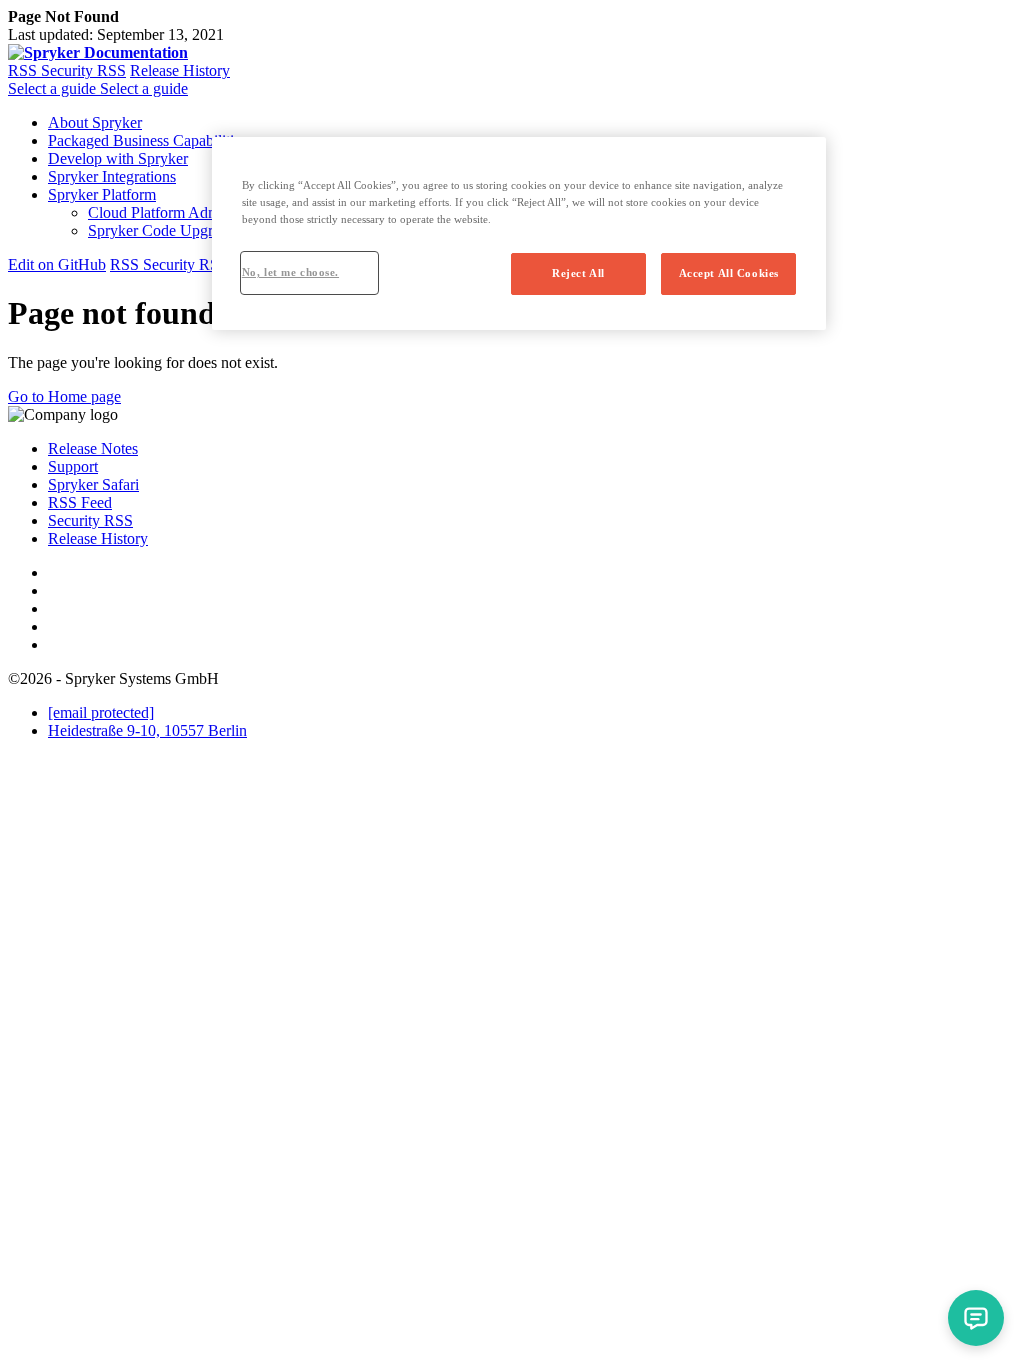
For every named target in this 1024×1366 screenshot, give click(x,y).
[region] (519, 233)
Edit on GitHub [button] (57, 264)
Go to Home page (64, 396)
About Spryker (95, 122)
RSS (24, 70)
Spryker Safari (93, 484)
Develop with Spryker (118, 158)
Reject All (578, 273)
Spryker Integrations (112, 176)
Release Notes (93, 448)
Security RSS (83, 70)
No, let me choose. (290, 272)
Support (73, 466)
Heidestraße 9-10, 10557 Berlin (147, 730)
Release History (180, 70)
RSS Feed (80, 502)
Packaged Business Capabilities (147, 140)
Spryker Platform (102, 194)
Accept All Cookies (729, 273)
